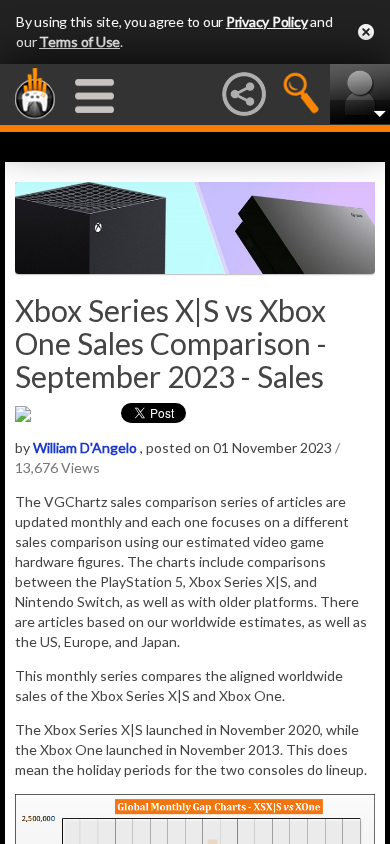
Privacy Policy (267, 21)
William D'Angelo (85, 447)
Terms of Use (79, 41)
